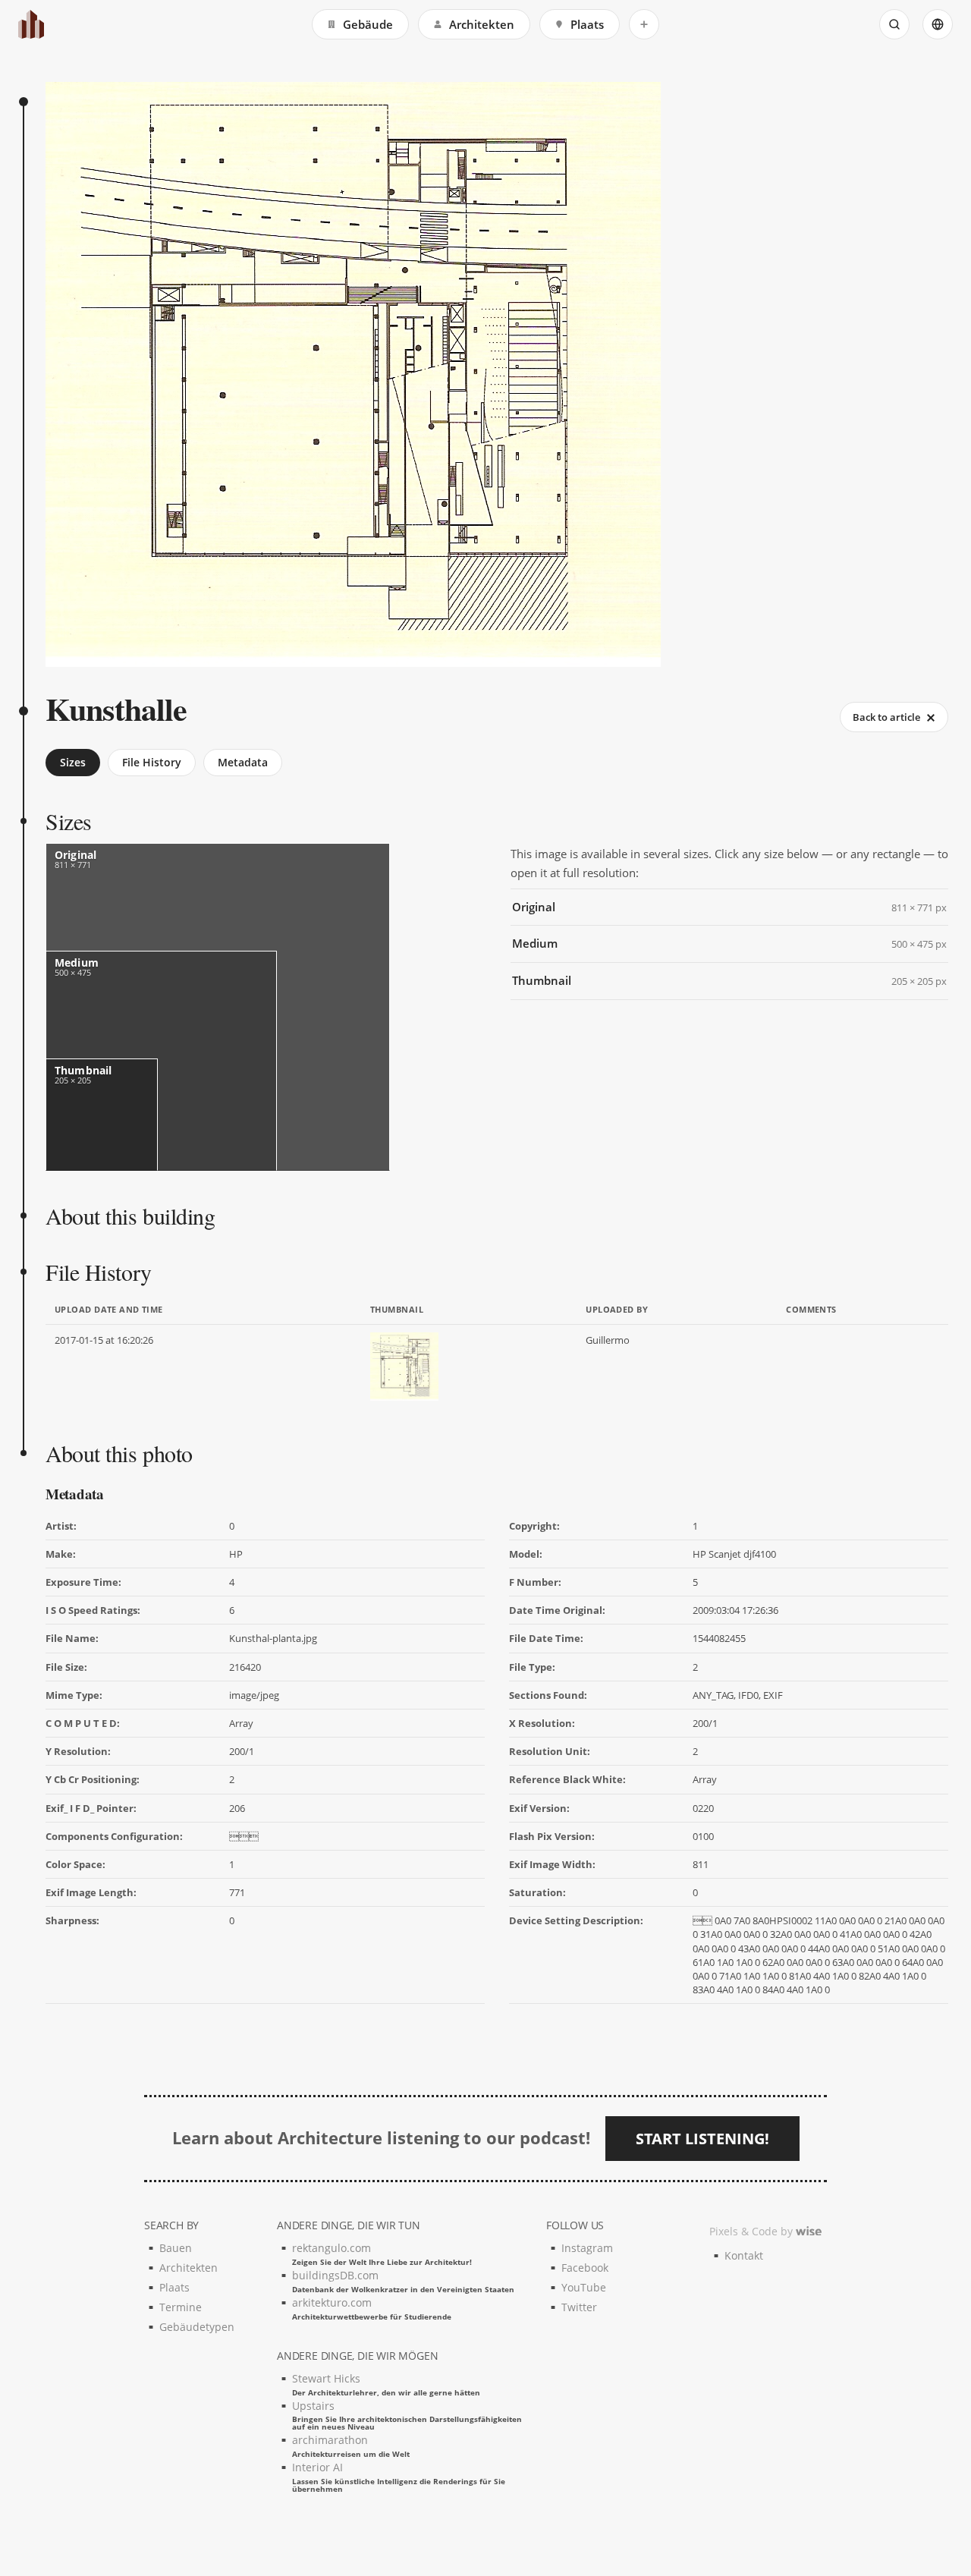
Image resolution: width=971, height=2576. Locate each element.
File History (152, 762)
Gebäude (368, 24)
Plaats (587, 24)
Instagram (587, 2248)
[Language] (938, 24)
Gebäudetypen (197, 2327)
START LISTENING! (702, 2139)
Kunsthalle (116, 708)
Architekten (482, 24)
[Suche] (894, 24)
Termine (181, 2307)
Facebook (585, 2268)
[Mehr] (644, 24)
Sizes (73, 762)
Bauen (176, 2248)
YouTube (584, 2287)
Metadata (243, 762)
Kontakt (744, 2255)
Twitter (579, 2307)
